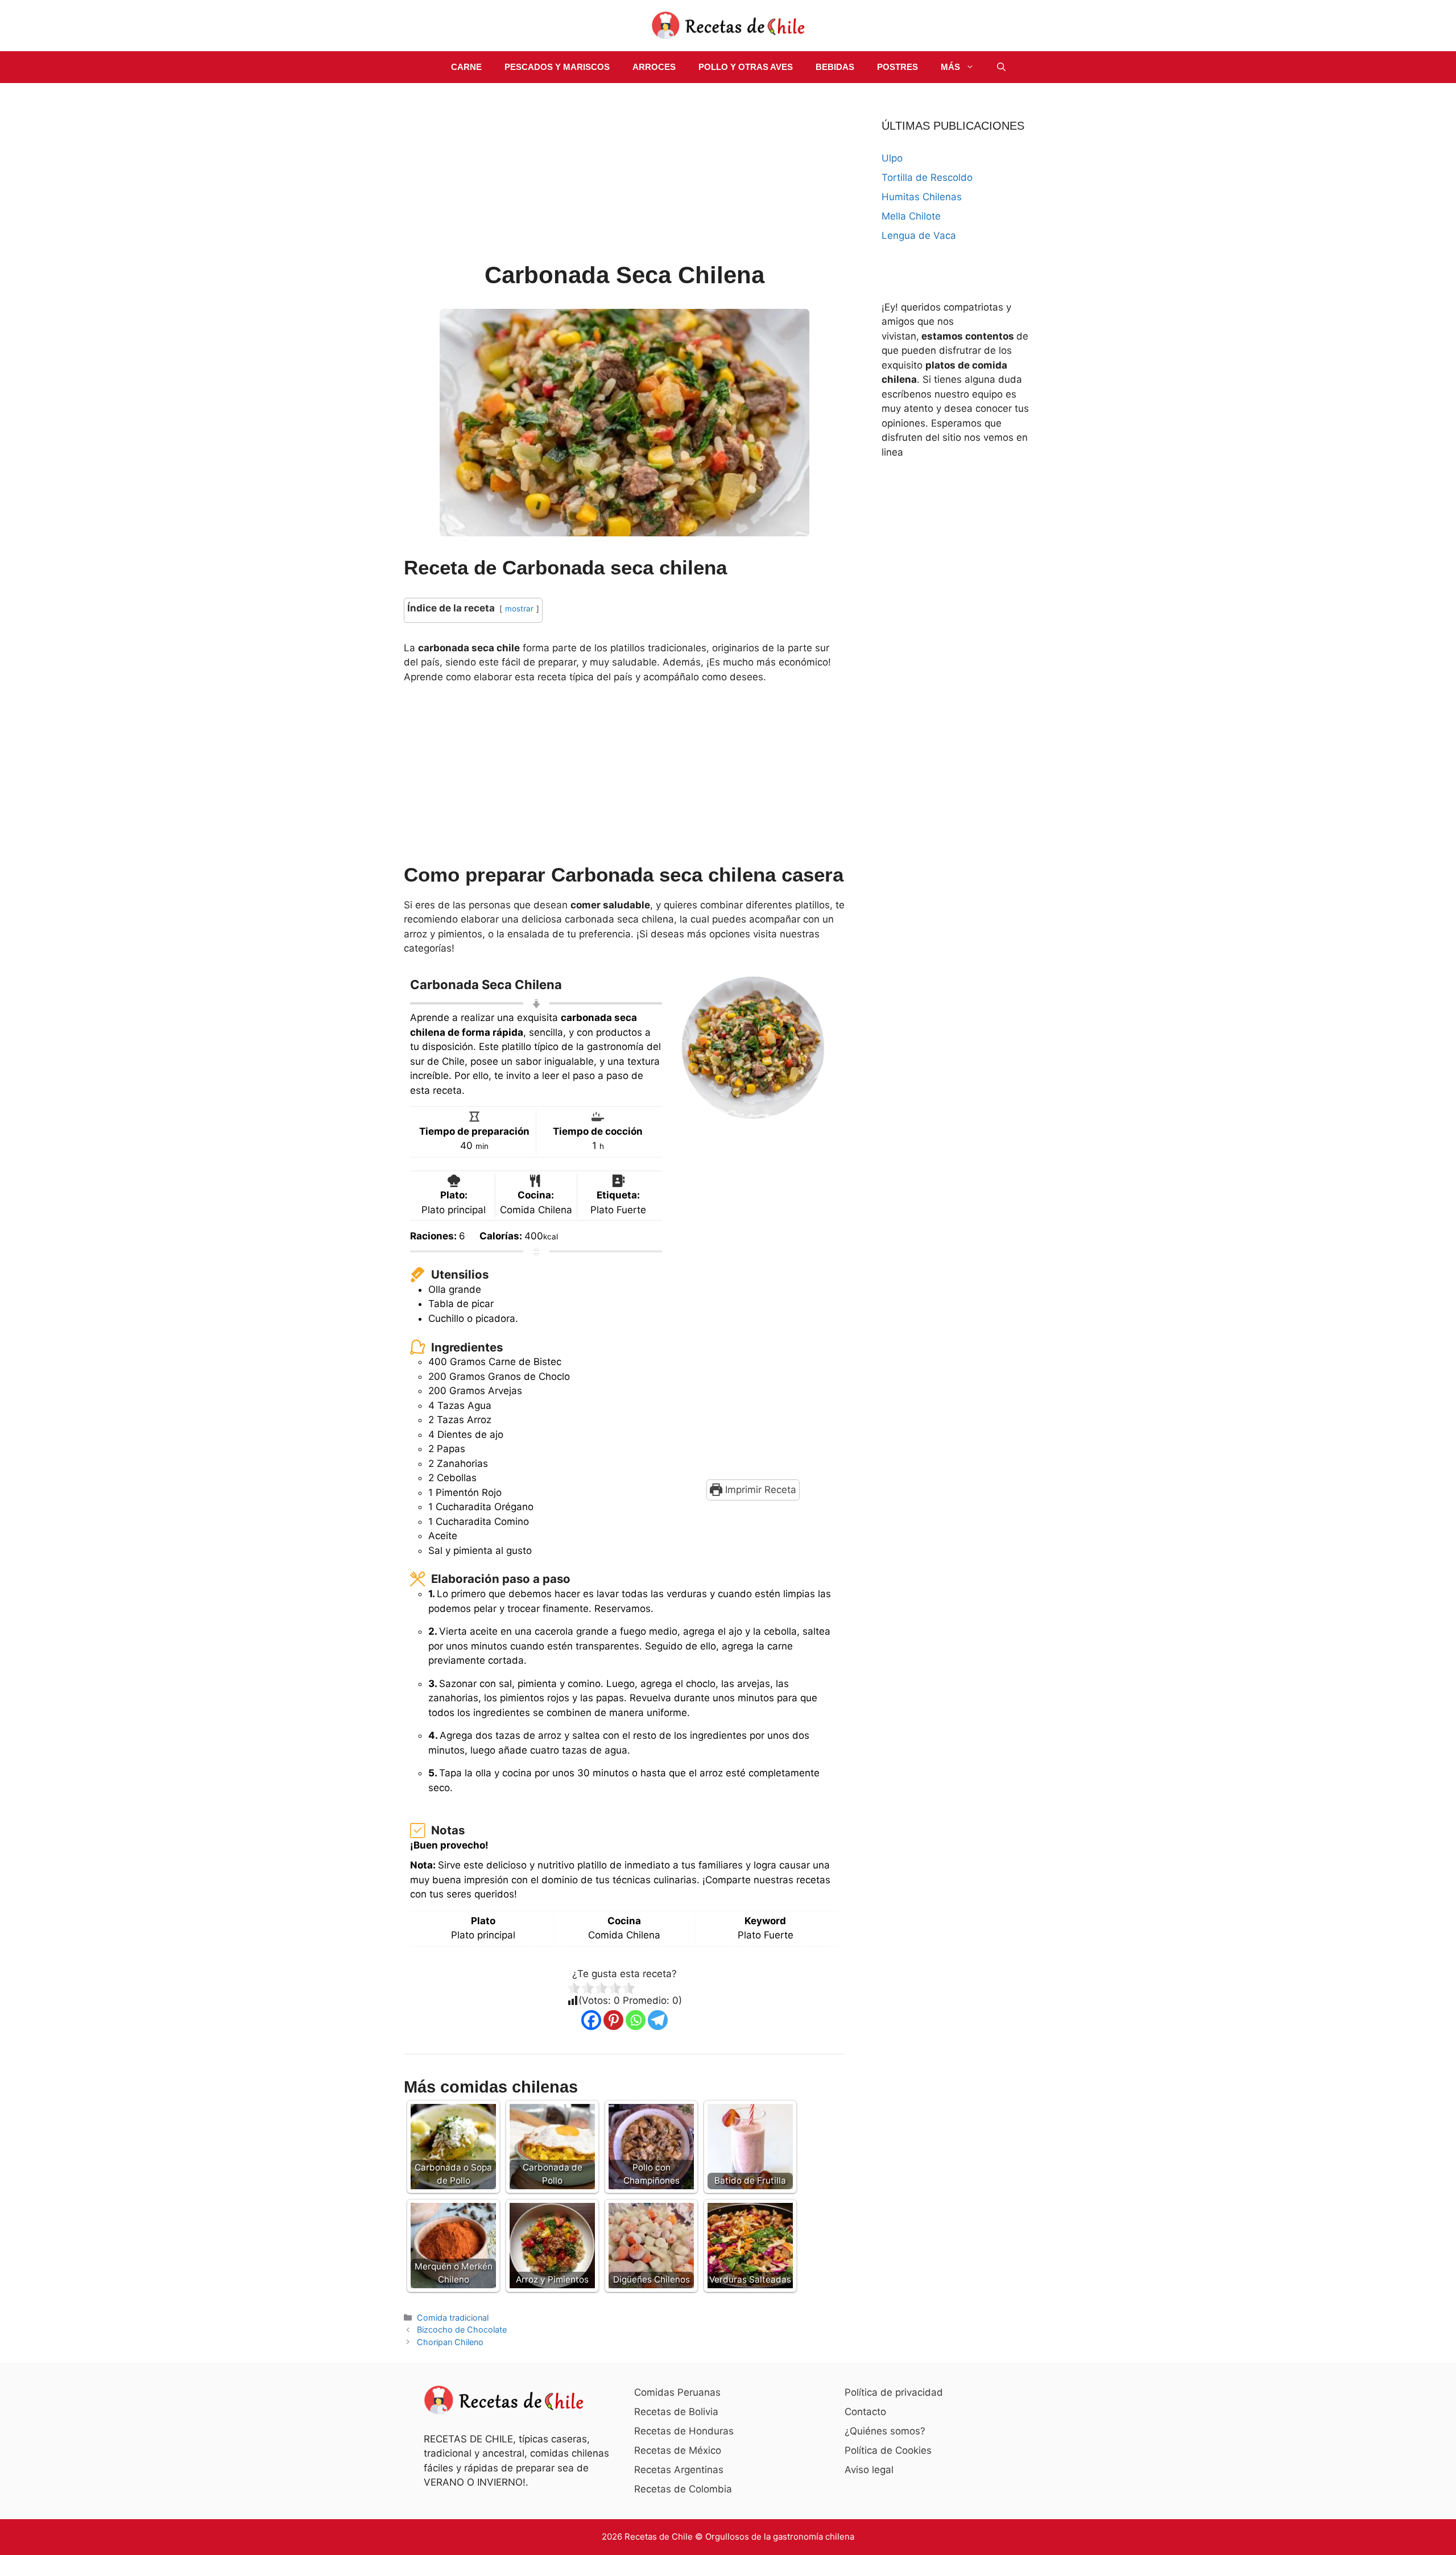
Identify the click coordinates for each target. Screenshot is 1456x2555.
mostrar (519, 609)
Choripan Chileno (450, 2342)
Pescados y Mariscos (557, 67)
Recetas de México (678, 2450)
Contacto (865, 2412)
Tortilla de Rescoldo (927, 177)
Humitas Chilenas (922, 197)
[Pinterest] (613, 2020)
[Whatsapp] (636, 2020)
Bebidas (835, 67)
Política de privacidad (894, 2392)
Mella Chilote (911, 216)
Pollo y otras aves (746, 67)
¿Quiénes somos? (885, 2431)
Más (950, 67)
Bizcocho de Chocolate (462, 2329)
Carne (466, 67)
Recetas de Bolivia (676, 2412)
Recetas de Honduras (684, 2431)
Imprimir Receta (759, 1490)
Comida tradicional (453, 2318)
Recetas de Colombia (683, 2489)
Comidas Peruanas (677, 2392)
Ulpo (892, 158)
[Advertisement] (624, 174)
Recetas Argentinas (679, 2470)
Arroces (654, 67)
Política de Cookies (888, 2450)
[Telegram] (658, 2020)
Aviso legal (869, 2470)
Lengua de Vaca (919, 235)
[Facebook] (591, 2020)
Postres (897, 67)
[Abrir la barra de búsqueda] (1001, 67)
